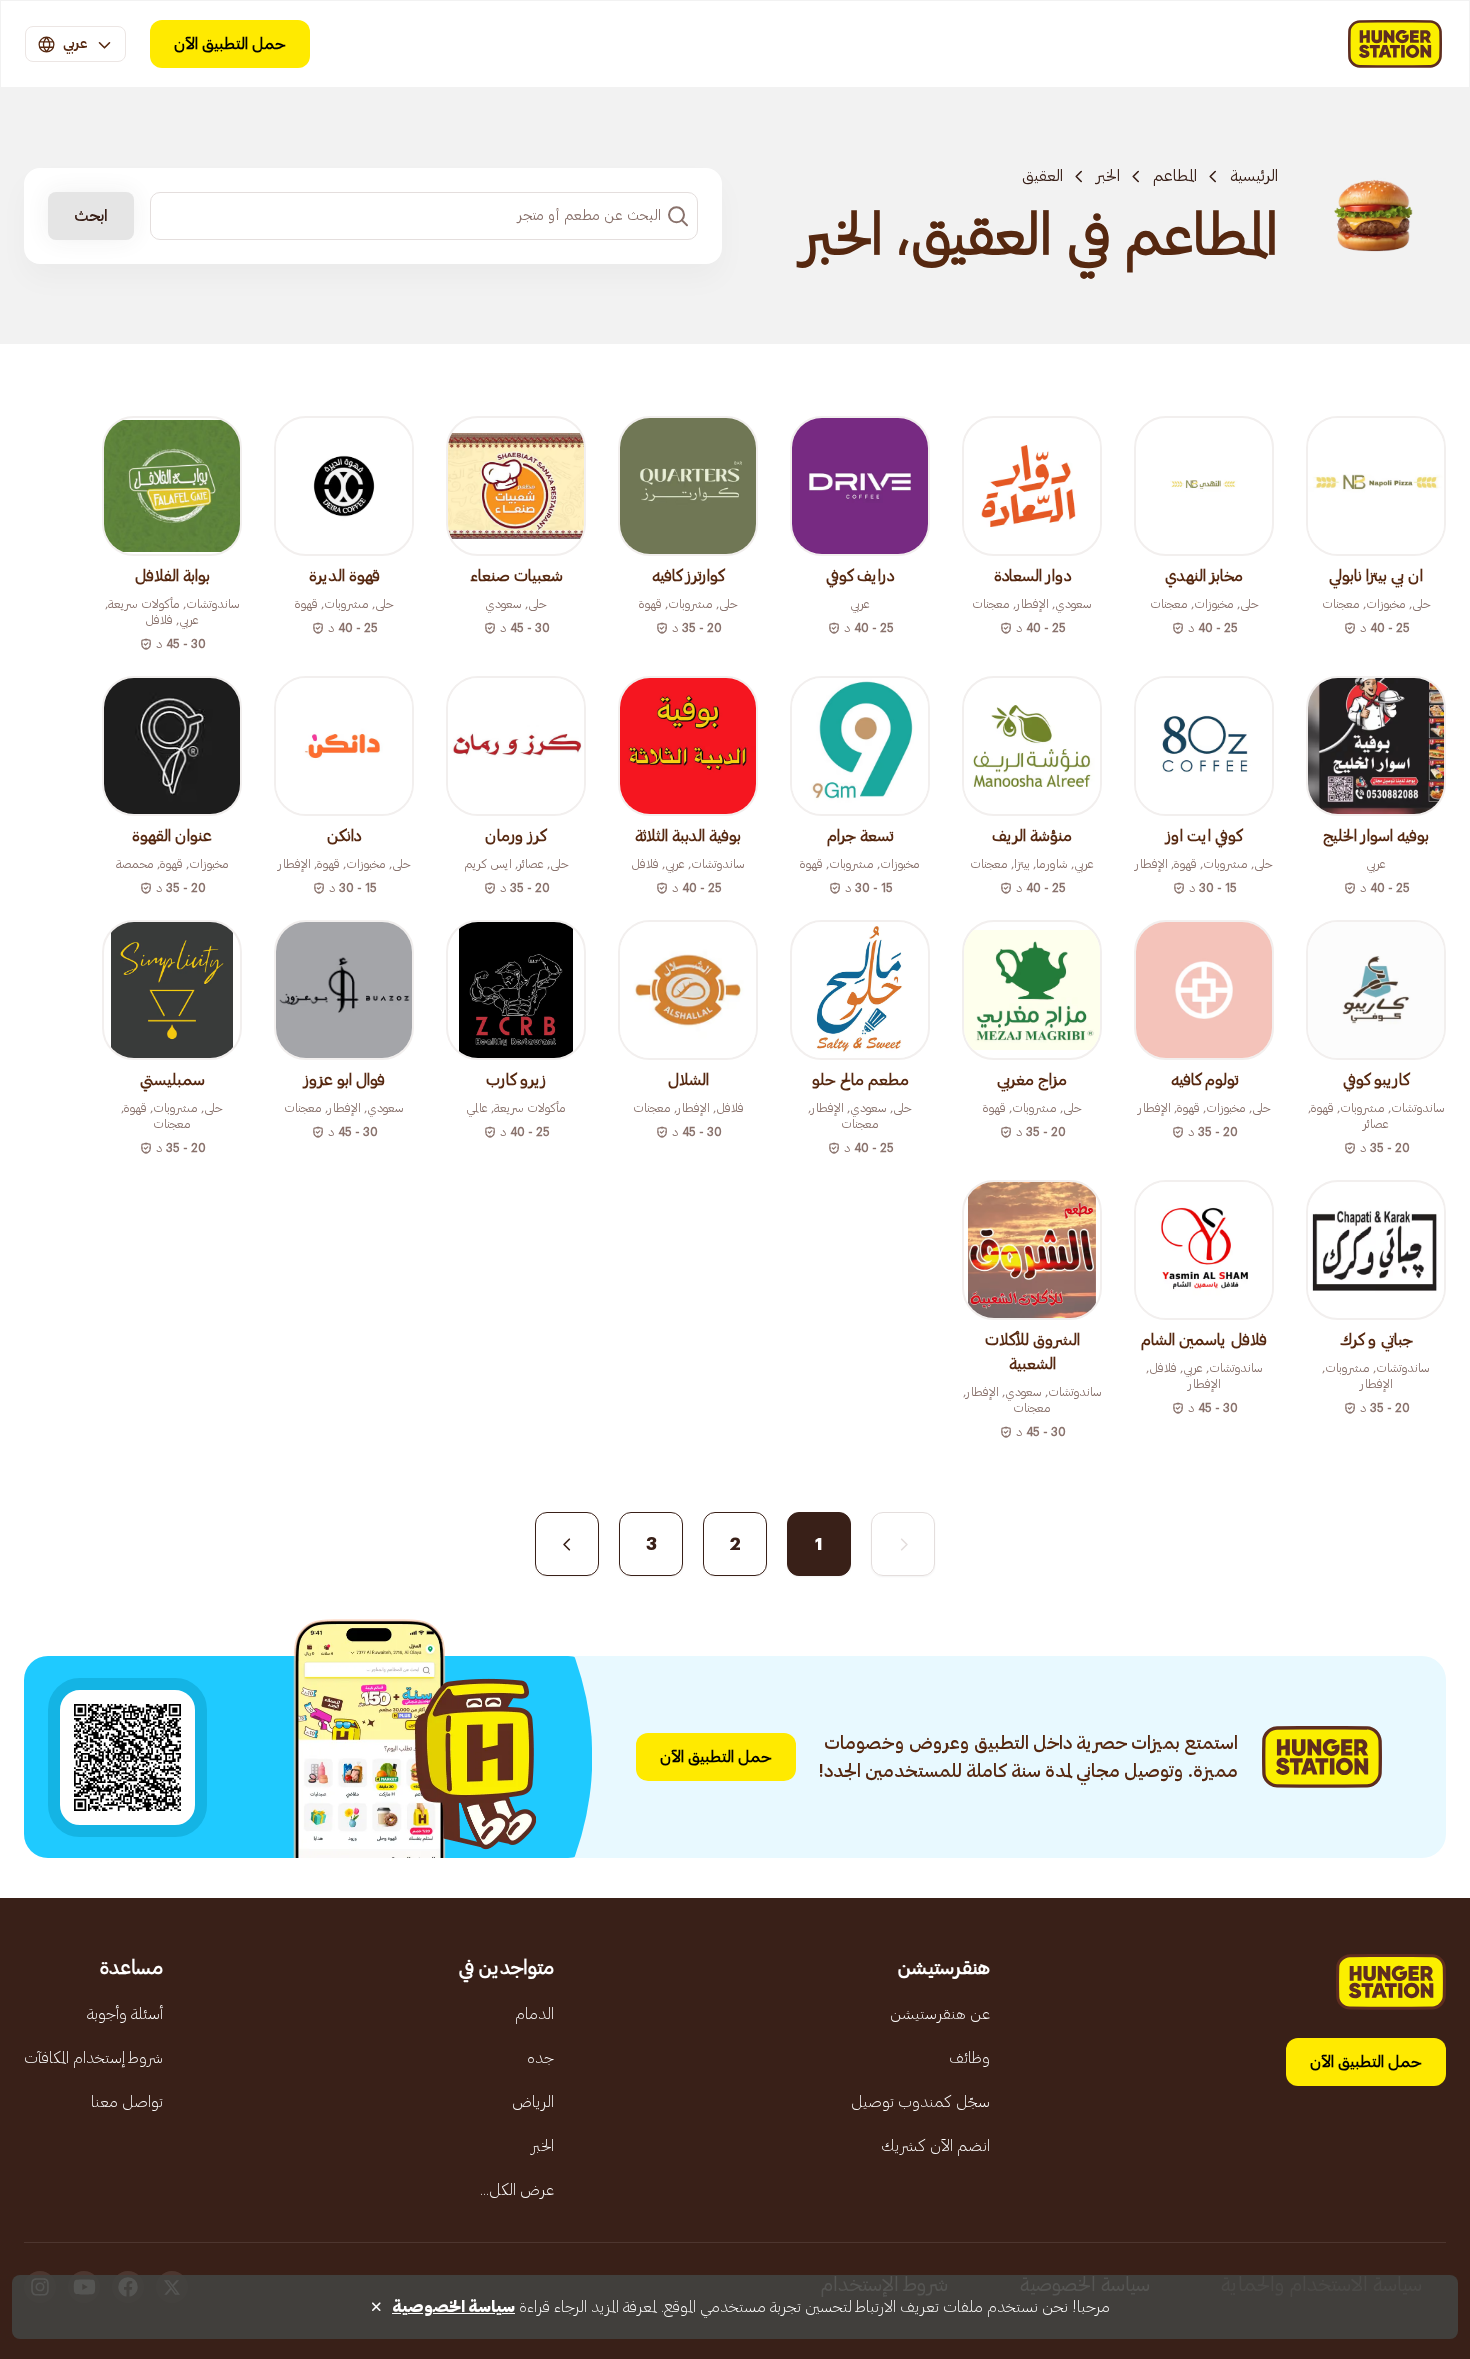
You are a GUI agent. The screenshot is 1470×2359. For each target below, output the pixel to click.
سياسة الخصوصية (453, 2307)
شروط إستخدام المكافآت (93, 2058)
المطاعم (1175, 176)
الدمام (534, 2014)
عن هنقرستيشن (940, 2014)
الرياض (533, 2102)
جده (540, 2058)
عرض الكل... (517, 2190)
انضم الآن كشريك (935, 2146)
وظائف (969, 2058)
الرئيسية (1254, 176)
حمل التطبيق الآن (230, 44)
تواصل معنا (127, 2102)
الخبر (1108, 176)
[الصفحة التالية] (567, 1544)
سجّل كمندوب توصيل (920, 2102)
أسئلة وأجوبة (125, 2014)
